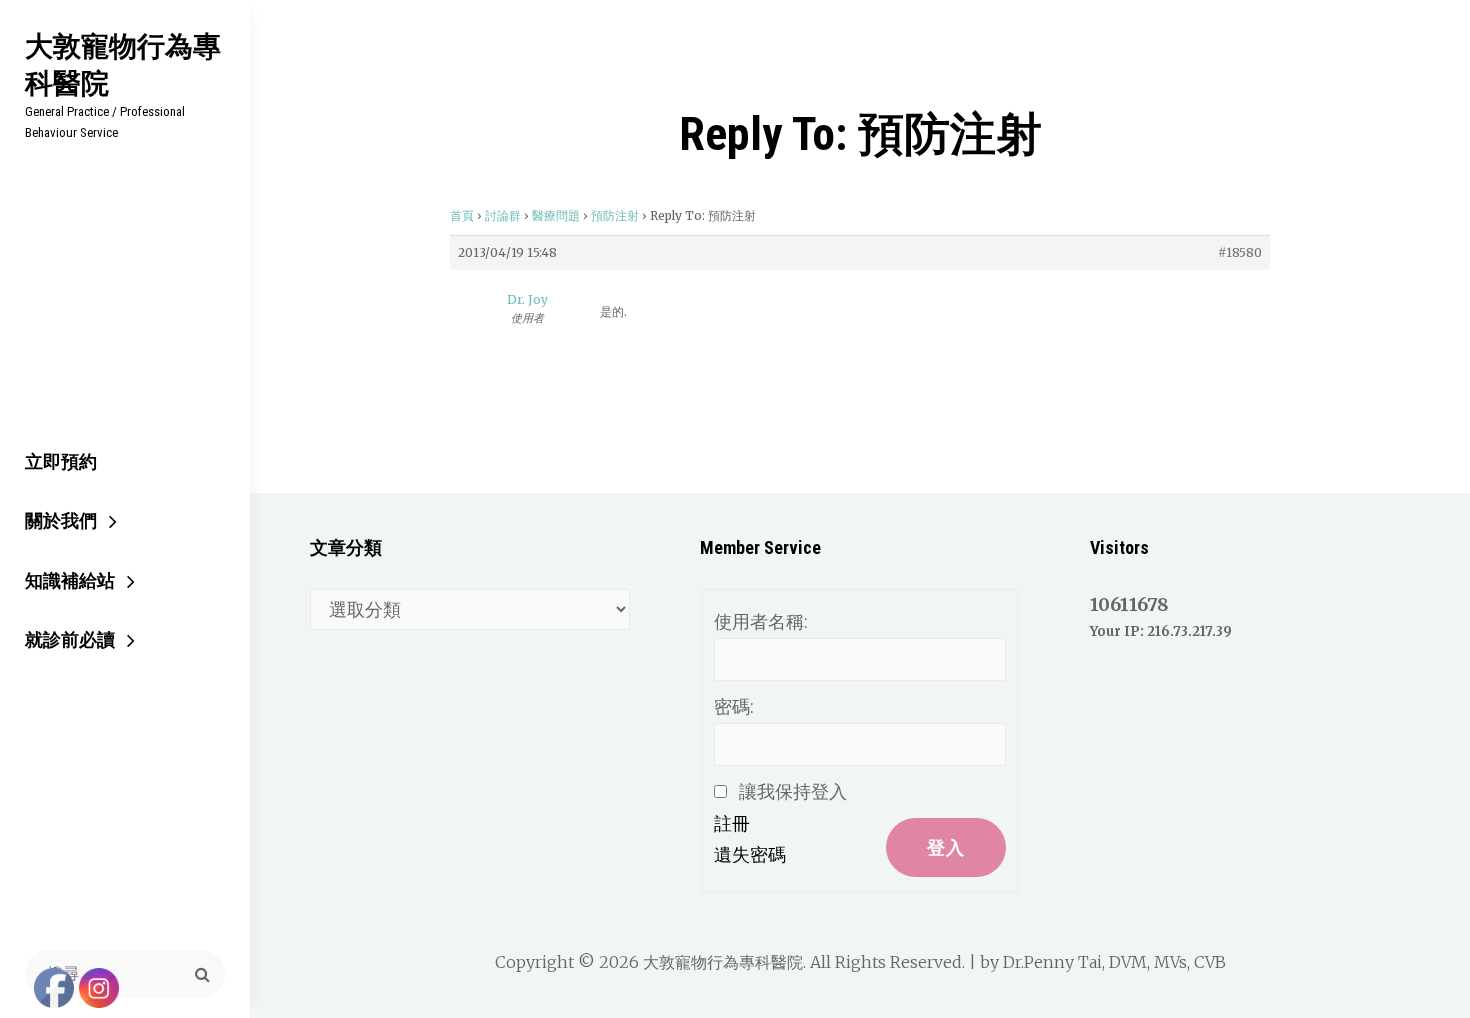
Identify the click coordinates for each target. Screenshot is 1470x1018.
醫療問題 (556, 215)
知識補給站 (70, 580)
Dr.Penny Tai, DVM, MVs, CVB (1114, 962)
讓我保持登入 (793, 791)
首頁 (462, 215)
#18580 (1240, 252)
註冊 (732, 823)
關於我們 (61, 520)
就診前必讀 (70, 639)
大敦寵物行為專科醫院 (123, 64)
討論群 (503, 215)
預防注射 (615, 215)
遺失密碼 (750, 854)
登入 (946, 847)
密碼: (734, 706)
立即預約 (61, 461)
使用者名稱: (761, 621)
